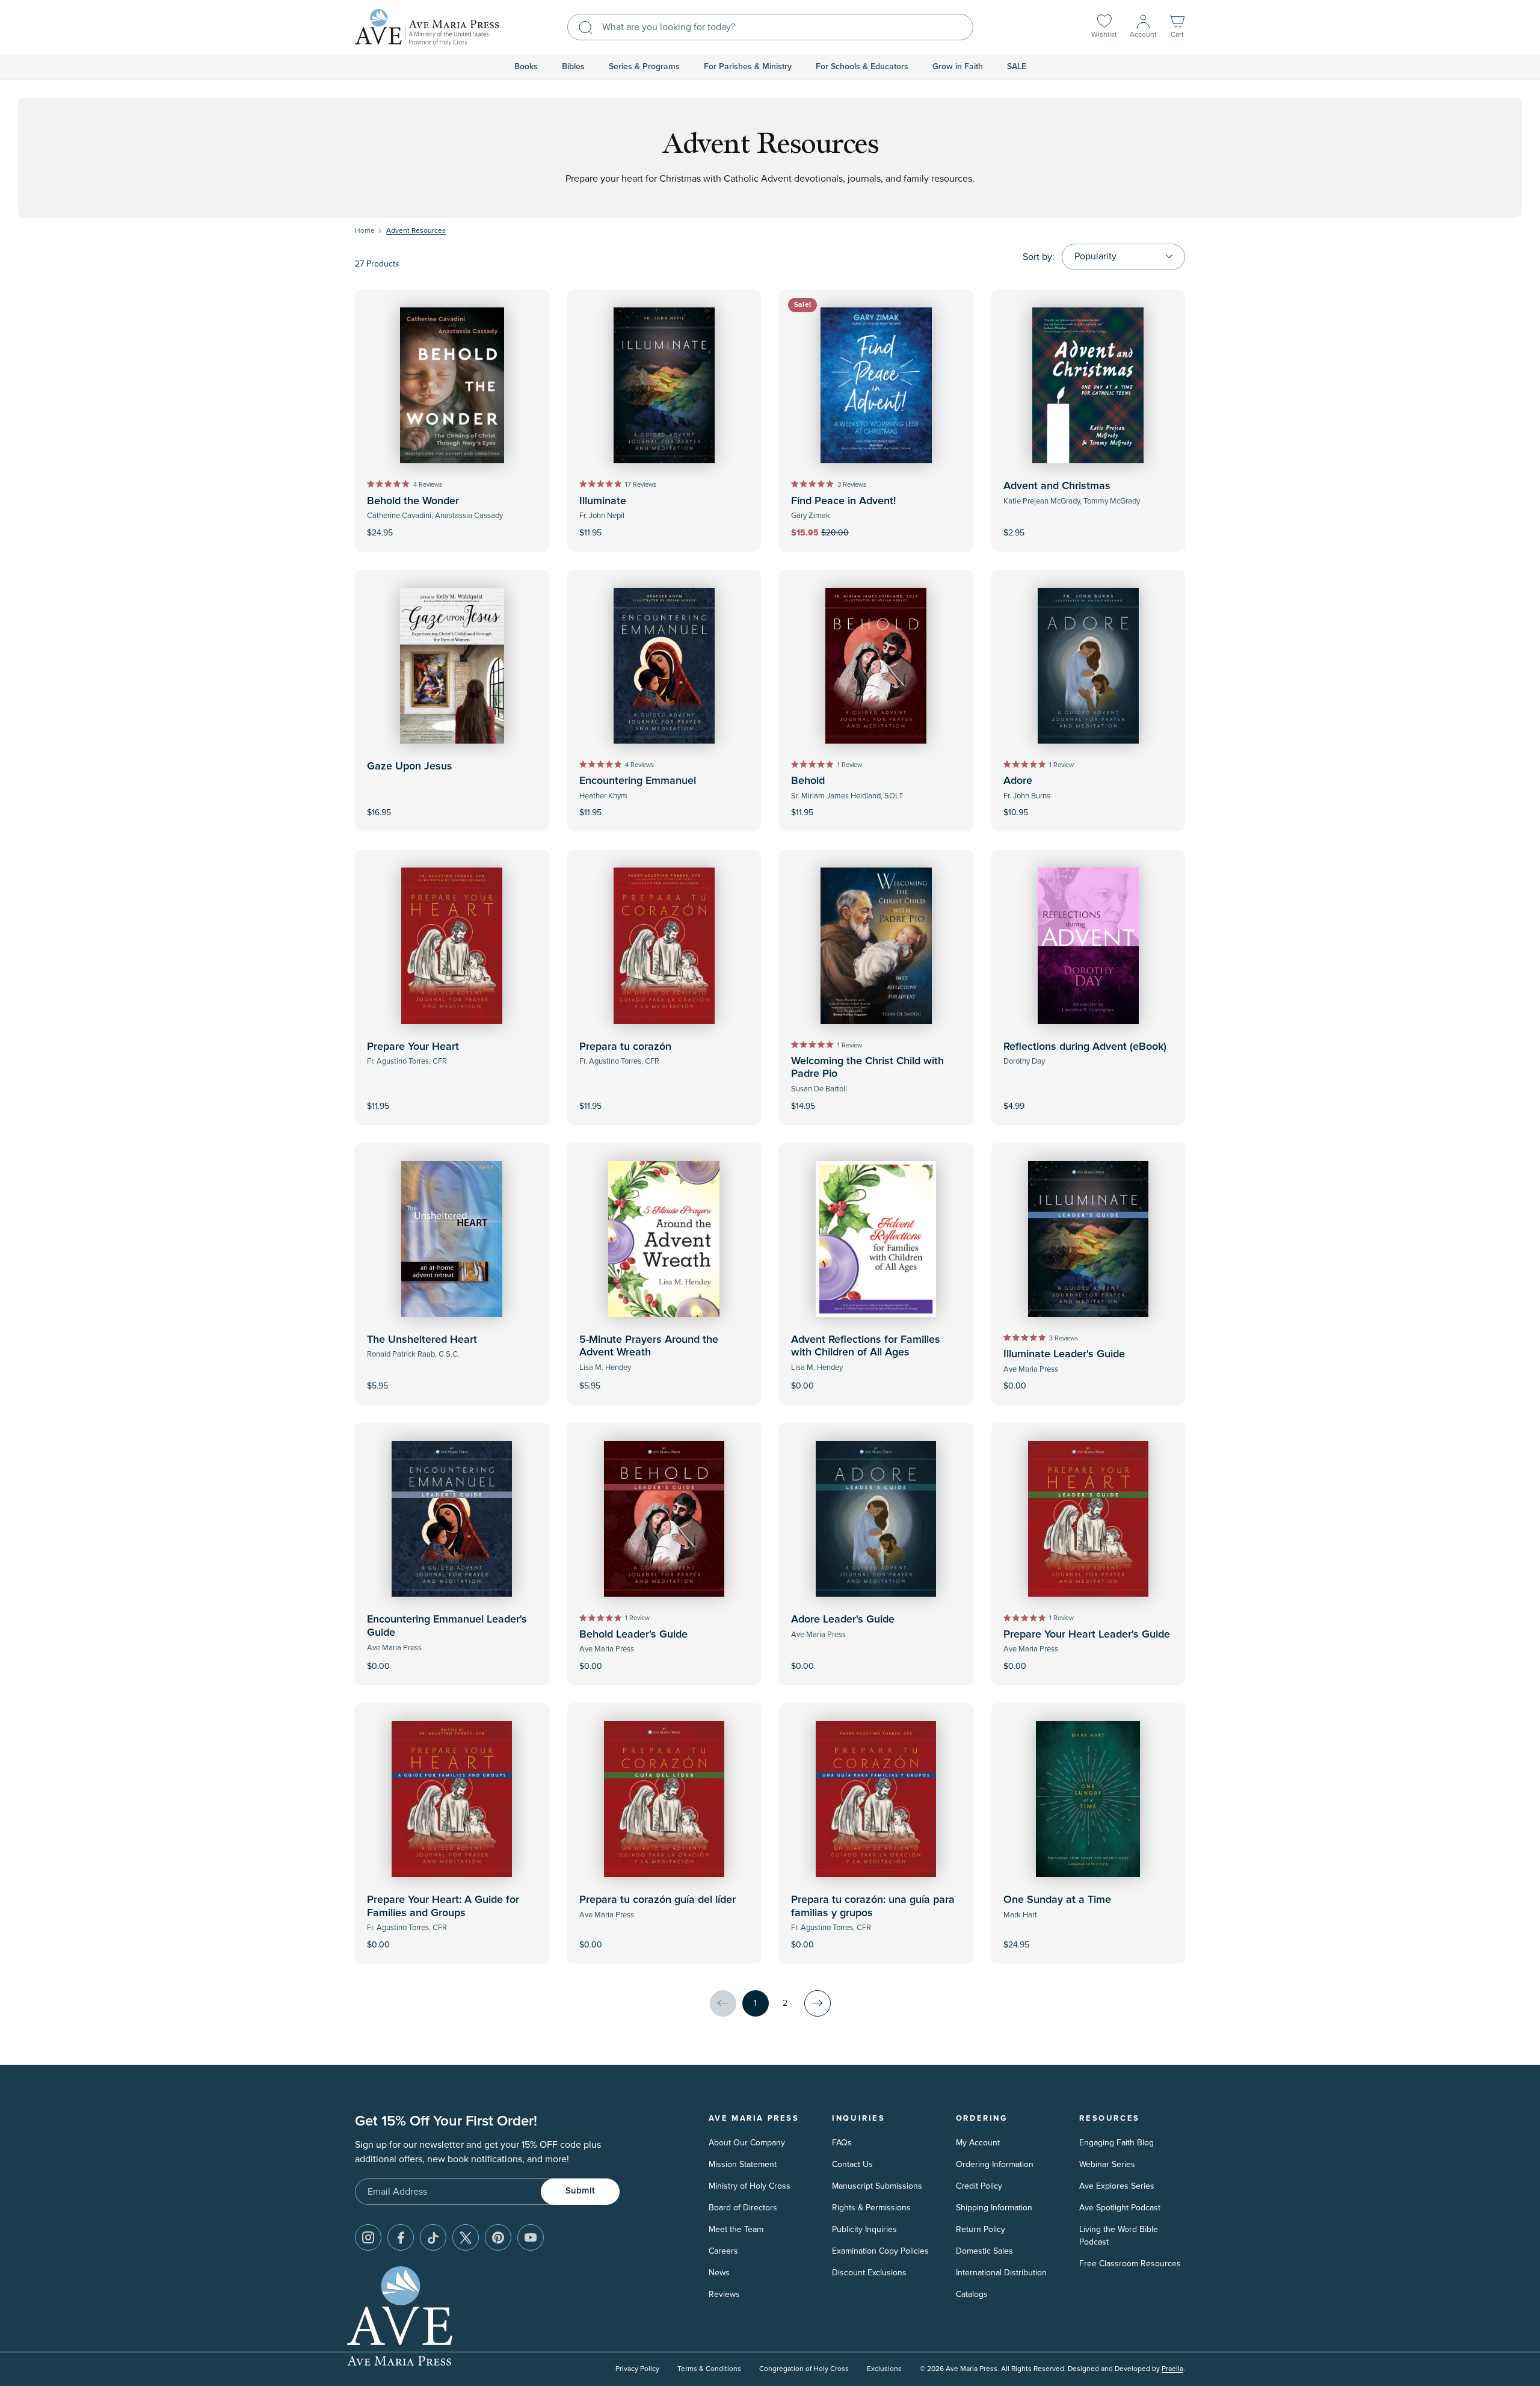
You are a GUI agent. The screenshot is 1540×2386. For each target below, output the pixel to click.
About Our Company (747, 2143)
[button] (1177, 27)
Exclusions (884, 2369)
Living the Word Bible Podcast (1119, 2236)
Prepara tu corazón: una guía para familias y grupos (873, 1907)
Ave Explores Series (1117, 2186)
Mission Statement (743, 2164)
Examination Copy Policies (880, 2251)
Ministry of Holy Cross (750, 2186)
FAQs (842, 2143)
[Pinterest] (498, 2237)
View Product (1088, 1098)
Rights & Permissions (871, 2208)
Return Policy (981, 2229)
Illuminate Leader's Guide (1064, 1354)
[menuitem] (526, 67)
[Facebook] (401, 2237)
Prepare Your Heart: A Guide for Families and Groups (443, 1907)
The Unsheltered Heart (422, 1340)
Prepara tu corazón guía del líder (658, 1900)
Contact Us (852, 2164)
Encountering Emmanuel (638, 781)
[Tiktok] (433, 2237)
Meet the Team (736, 2229)
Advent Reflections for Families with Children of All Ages (866, 1346)
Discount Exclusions (869, 2273)
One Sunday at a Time (1057, 1900)
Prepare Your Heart (413, 1047)
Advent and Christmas (1057, 486)
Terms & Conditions (709, 2369)
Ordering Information (995, 2164)
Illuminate (603, 501)
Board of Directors (743, 2208)
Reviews (724, 2294)
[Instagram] (368, 2237)
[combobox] (770, 27)
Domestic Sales (984, 2251)
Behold (808, 781)
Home (365, 231)
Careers (723, 2251)
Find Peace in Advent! (843, 501)
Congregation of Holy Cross (804, 2369)
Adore (1018, 781)
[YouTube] (531, 2237)
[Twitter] (466, 2237)
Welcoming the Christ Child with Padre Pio (867, 1068)
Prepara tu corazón (625, 1047)
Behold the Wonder (413, 501)
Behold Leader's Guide (633, 1635)
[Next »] (818, 2003)
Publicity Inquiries (864, 2229)
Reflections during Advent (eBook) (1085, 1047)
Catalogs (972, 2294)
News (719, 2273)
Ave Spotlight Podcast (1120, 2208)
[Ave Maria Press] (427, 27)
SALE (1017, 67)
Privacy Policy (637, 2369)
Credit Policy (979, 2186)
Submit (580, 2191)
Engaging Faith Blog (1116, 2143)
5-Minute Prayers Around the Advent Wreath (649, 1346)
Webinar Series (1107, 2164)
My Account (978, 2143)
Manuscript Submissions (877, 2186)
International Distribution (1001, 2273)
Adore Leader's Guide (843, 1620)
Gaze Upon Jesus (410, 766)
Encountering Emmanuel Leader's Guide (447, 1626)
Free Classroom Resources (1130, 2264)
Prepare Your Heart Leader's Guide (1087, 1635)
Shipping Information (994, 2208)
